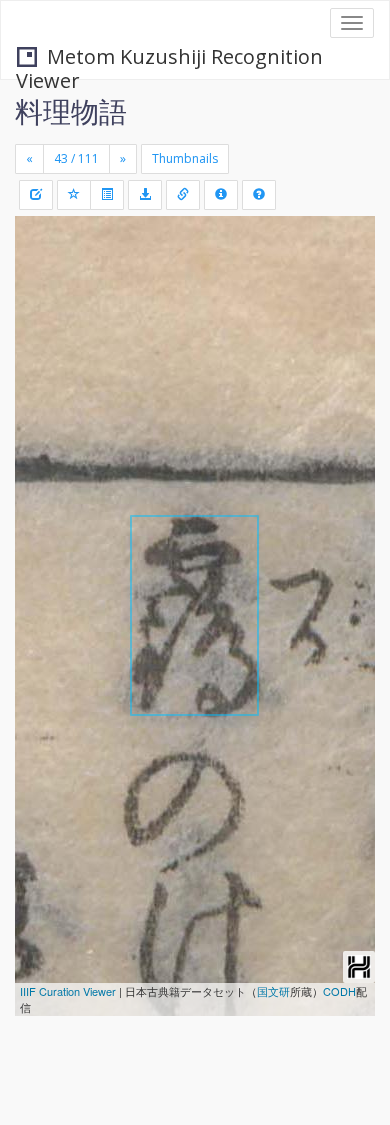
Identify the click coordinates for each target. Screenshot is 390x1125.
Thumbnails (185, 158)
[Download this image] (145, 195)
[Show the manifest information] (221, 195)
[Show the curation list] (107, 195)
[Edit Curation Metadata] (36, 195)
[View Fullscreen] (42, 317)
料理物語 (71, 111)
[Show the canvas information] (183, 195)
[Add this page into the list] (74, 195)
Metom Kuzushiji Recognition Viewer (169, 58)
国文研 (273, 991)
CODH (339, 991)
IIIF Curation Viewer (68, 991)
